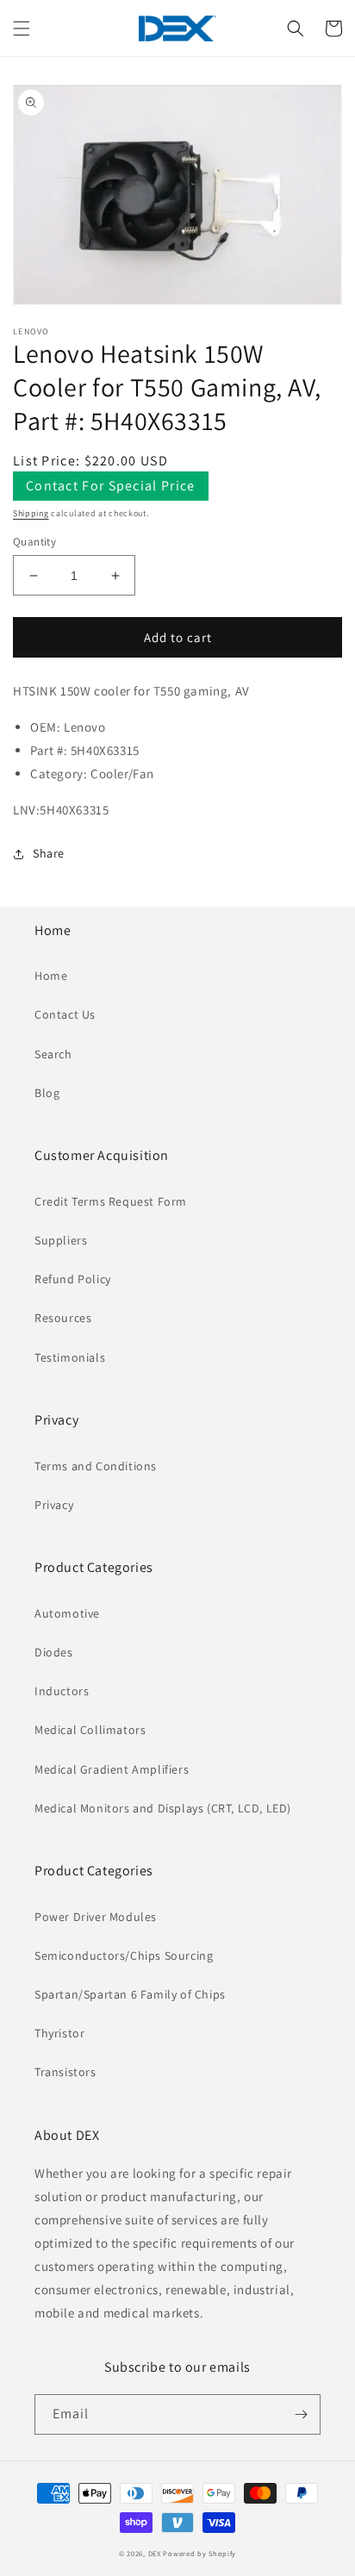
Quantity (34, 542)
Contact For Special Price (111, 486)
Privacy (54, 1505)
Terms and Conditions (96, 1466)
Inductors (62, 1691)
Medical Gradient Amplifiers (112, 1769)
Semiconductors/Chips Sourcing (124, 1955)
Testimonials (70, 1357)
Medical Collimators (90, 1730)
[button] (22, 28)
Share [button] (49, 853)
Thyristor (59, 2033)
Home (51, 976)
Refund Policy (73, 1279)
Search (53, 1054)
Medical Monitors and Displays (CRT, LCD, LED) (163, 1808)
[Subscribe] (301, 2414)
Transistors (65, 2072)
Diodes (54, 1652)
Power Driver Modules (96, 1917)
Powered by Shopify (199, 2553)
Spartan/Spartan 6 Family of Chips (130, 1994)
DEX (155, 2553)
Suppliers (61, 1240)
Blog (47, 1093)
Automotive (67, 1613)
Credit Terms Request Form (111, 1201)
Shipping (31, 513)
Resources (63, 1318)
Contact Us (65, 1014)
